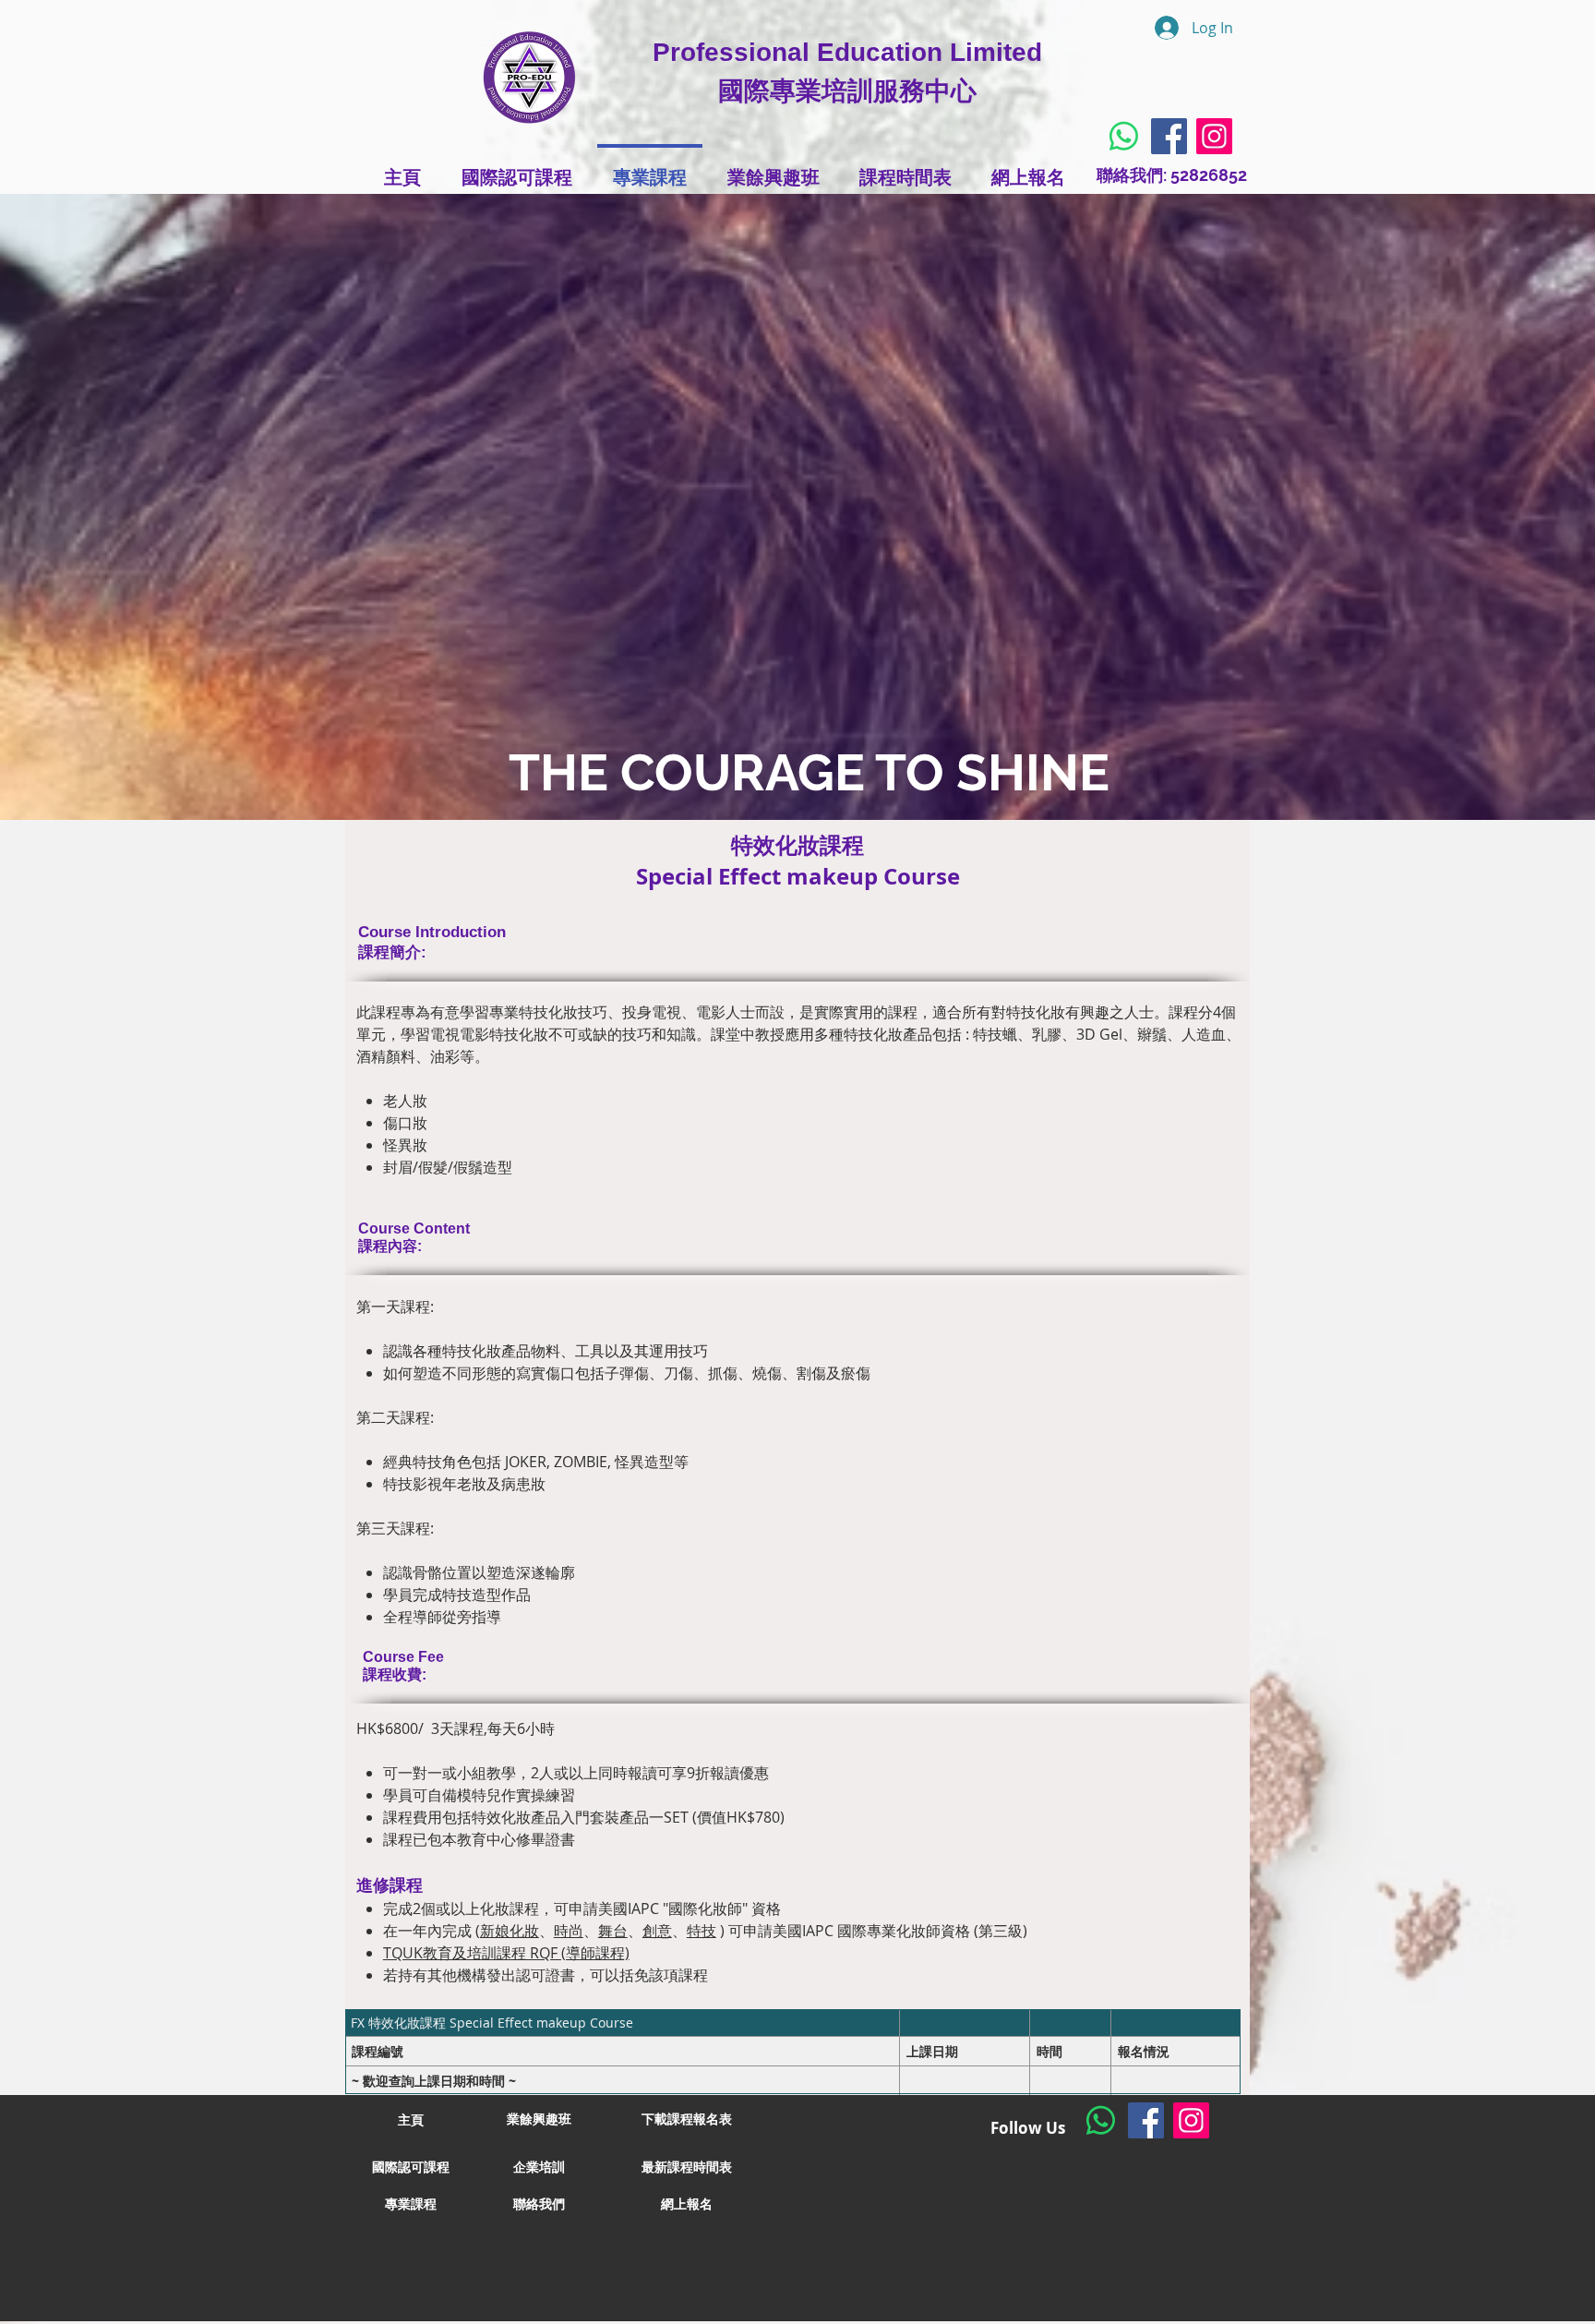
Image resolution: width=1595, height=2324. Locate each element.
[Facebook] (1169, 136)
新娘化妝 (510, 1931)
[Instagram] (1214, 136)
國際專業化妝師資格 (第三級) (930, 1931)
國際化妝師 (705, 1909)
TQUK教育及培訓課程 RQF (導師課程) (506, 1953)
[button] (687, 2120)
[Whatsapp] (1124, 136)
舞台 (613, 1931)
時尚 (569, 1931)
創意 (657, 1931)
